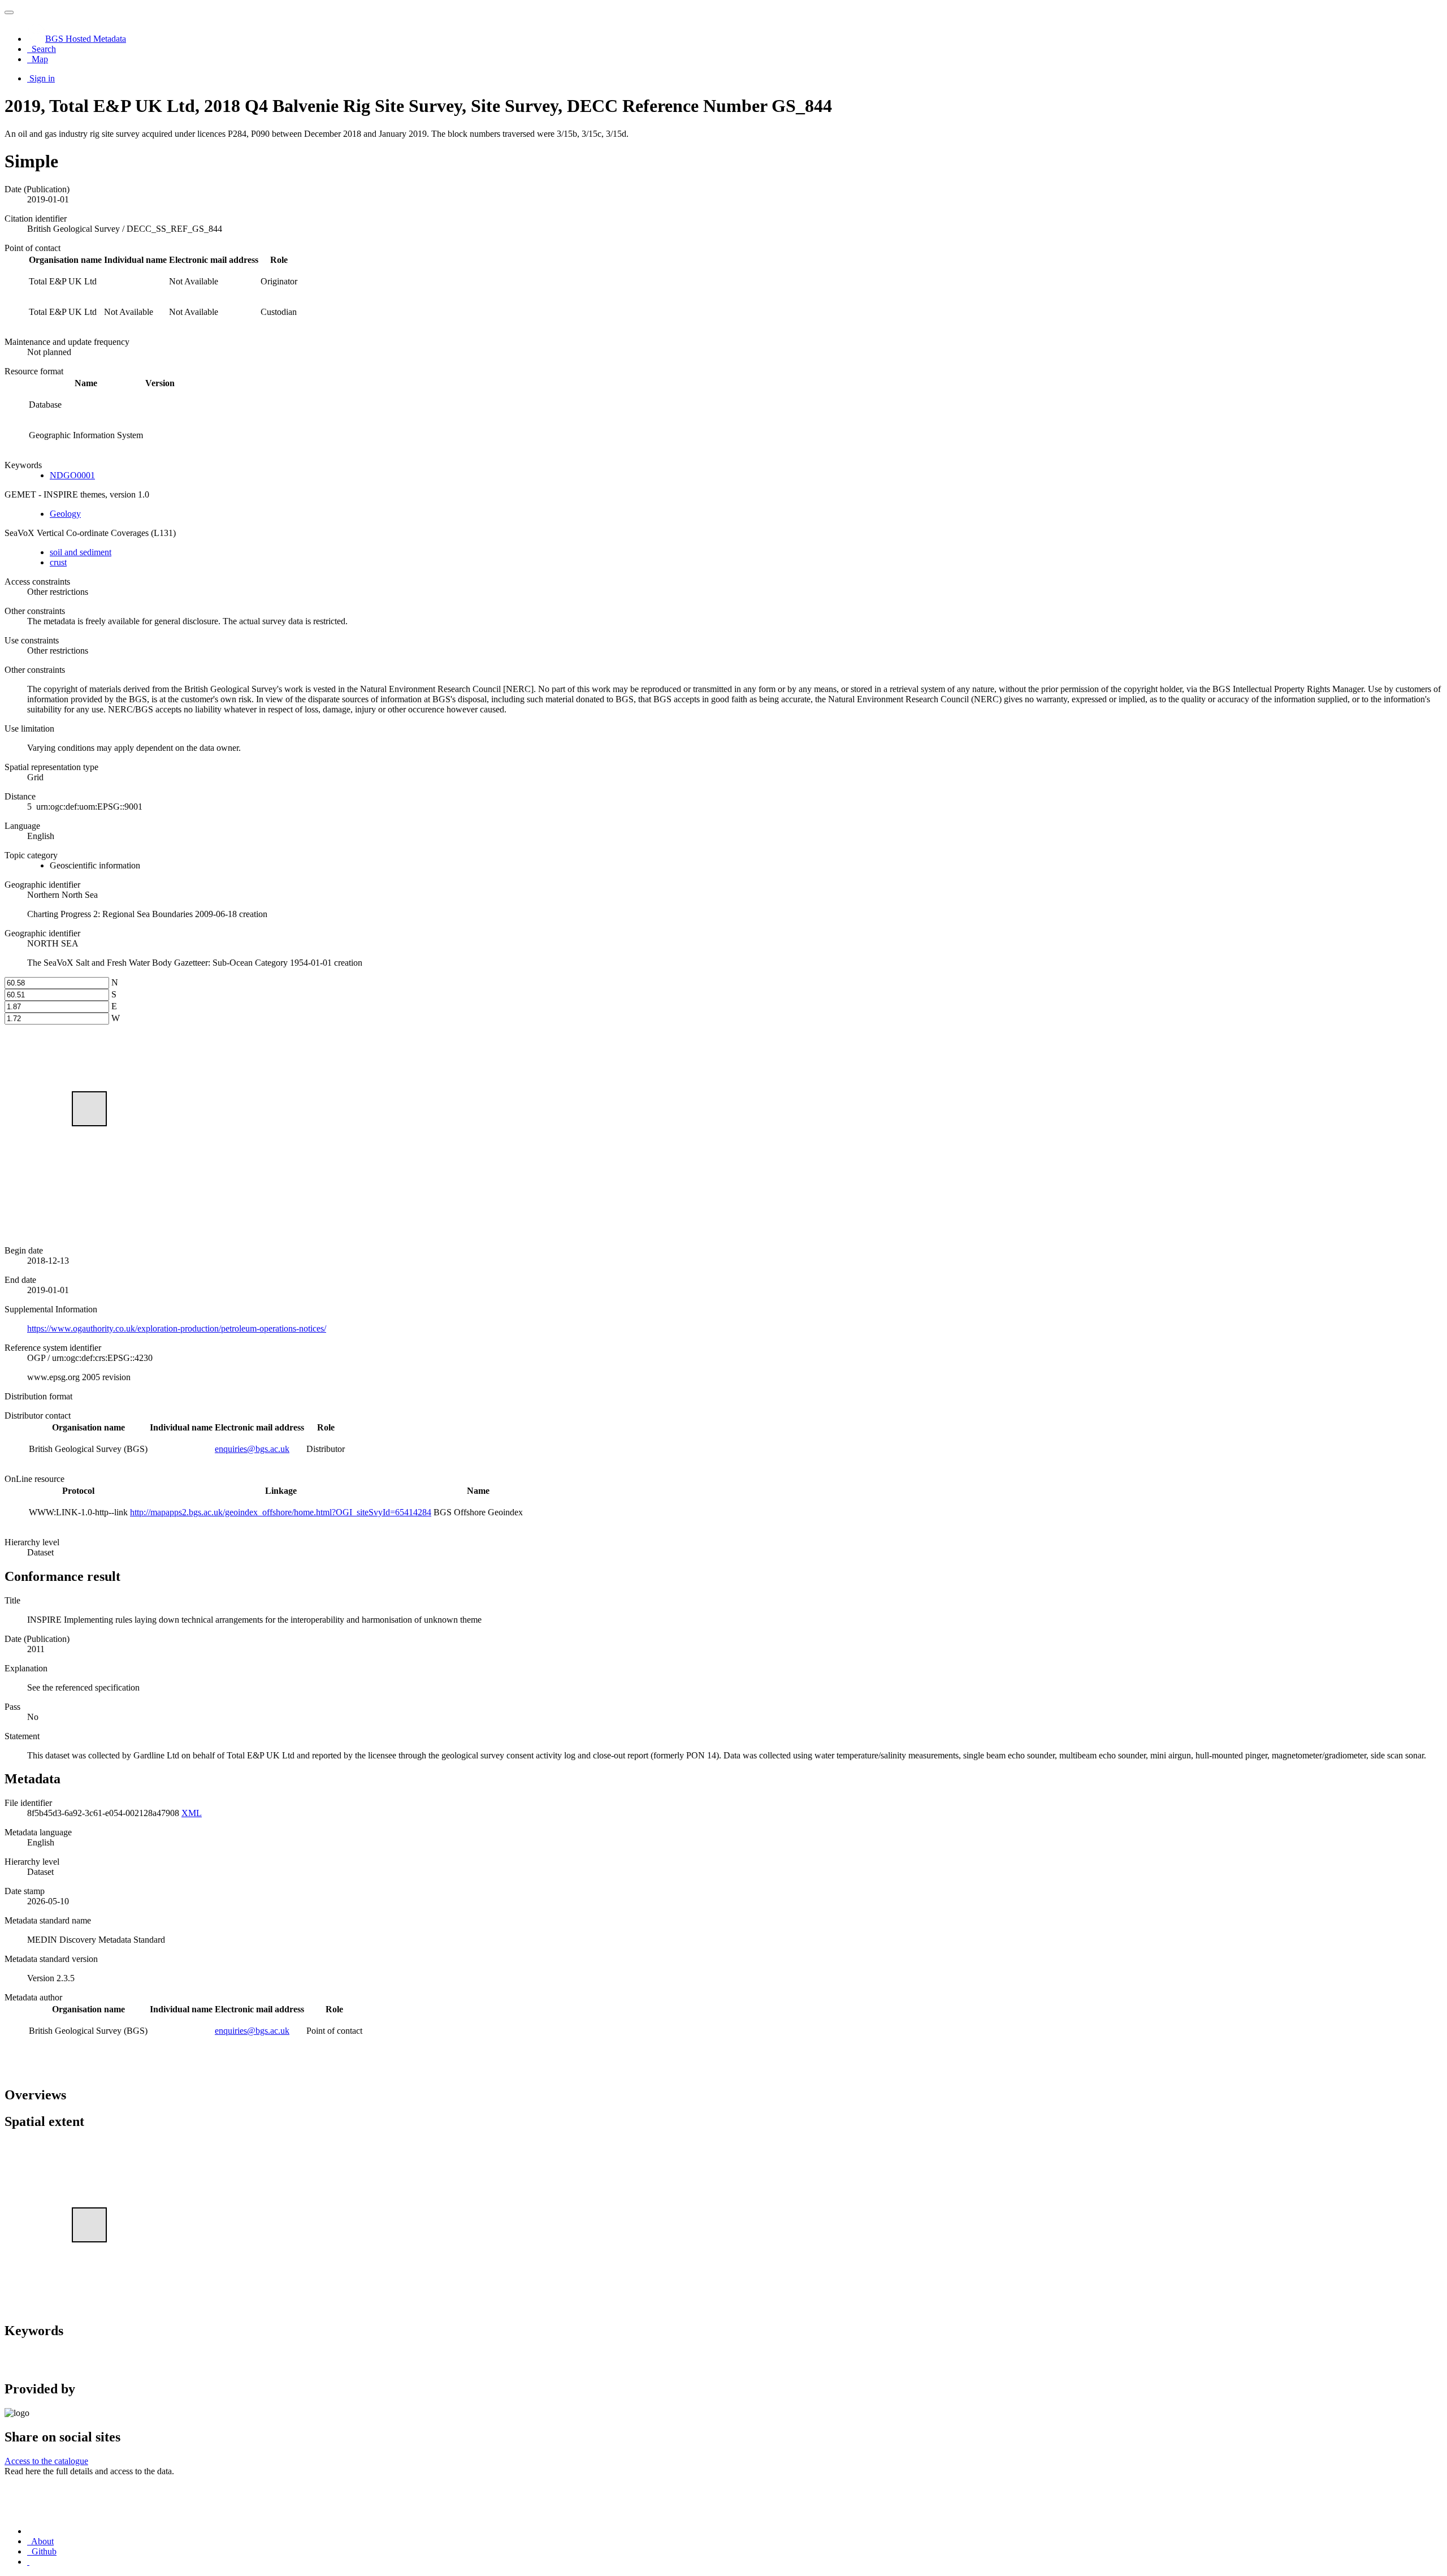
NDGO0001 (72, 475)
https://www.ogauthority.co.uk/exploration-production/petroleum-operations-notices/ (177, 1328)
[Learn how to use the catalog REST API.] (28, 2562)
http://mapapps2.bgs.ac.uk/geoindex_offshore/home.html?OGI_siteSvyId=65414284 (281, 1512)
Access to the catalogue (46, 2461)
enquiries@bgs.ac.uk (252, 1449)
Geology (65, 514)
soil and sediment (81, 552)
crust (58, 562)
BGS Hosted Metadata (86, 39)
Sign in (42, 78)
